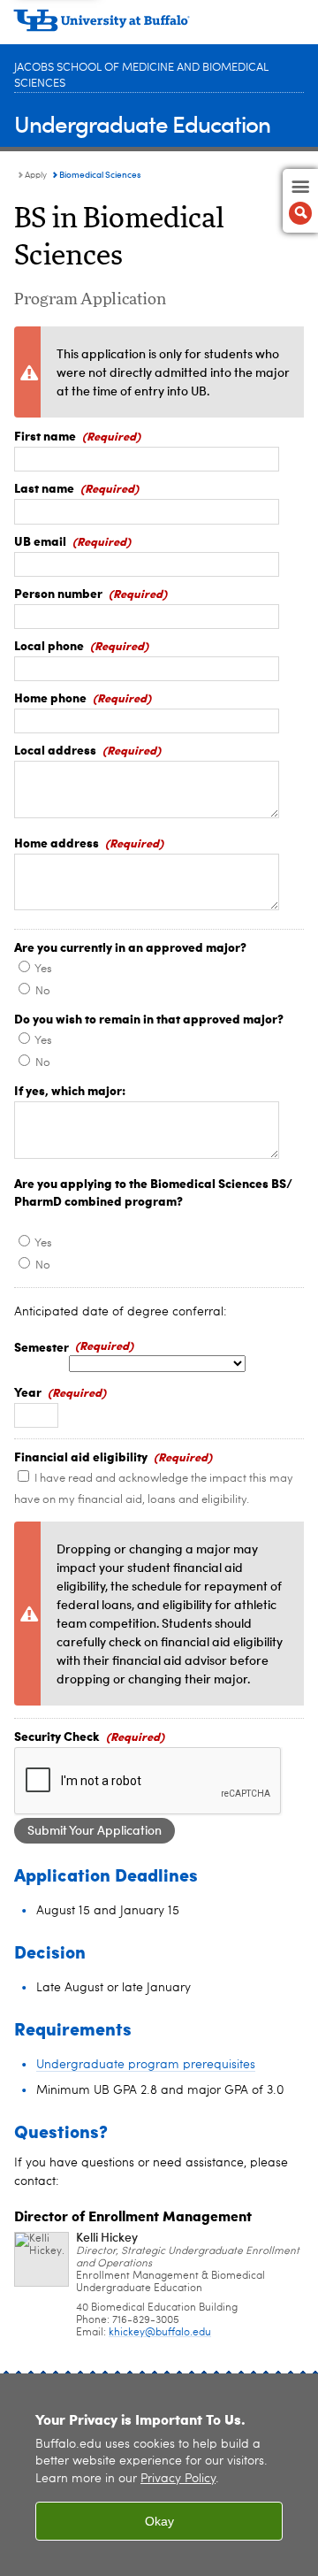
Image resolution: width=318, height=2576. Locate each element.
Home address (57, 842)
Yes (43, 969)
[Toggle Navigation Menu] (300, 201)
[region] (159, 2475)
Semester (42, 1346)
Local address (55, 749)
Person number (58, 593)
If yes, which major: (70, 1090)
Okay (159, 2521)
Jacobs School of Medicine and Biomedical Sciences (141, 76)
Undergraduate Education (142, 123)
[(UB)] (159, 27)
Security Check (57, 1736)
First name (45, 435)
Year (28, 1391)
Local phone (49, 645)
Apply (36, 175)
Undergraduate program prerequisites (146, 2065)
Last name (44, 487)
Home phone (50, 697)
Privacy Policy (178, 2479)
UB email (40, 540)
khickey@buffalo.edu (160, 2333)
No (43, 991)
